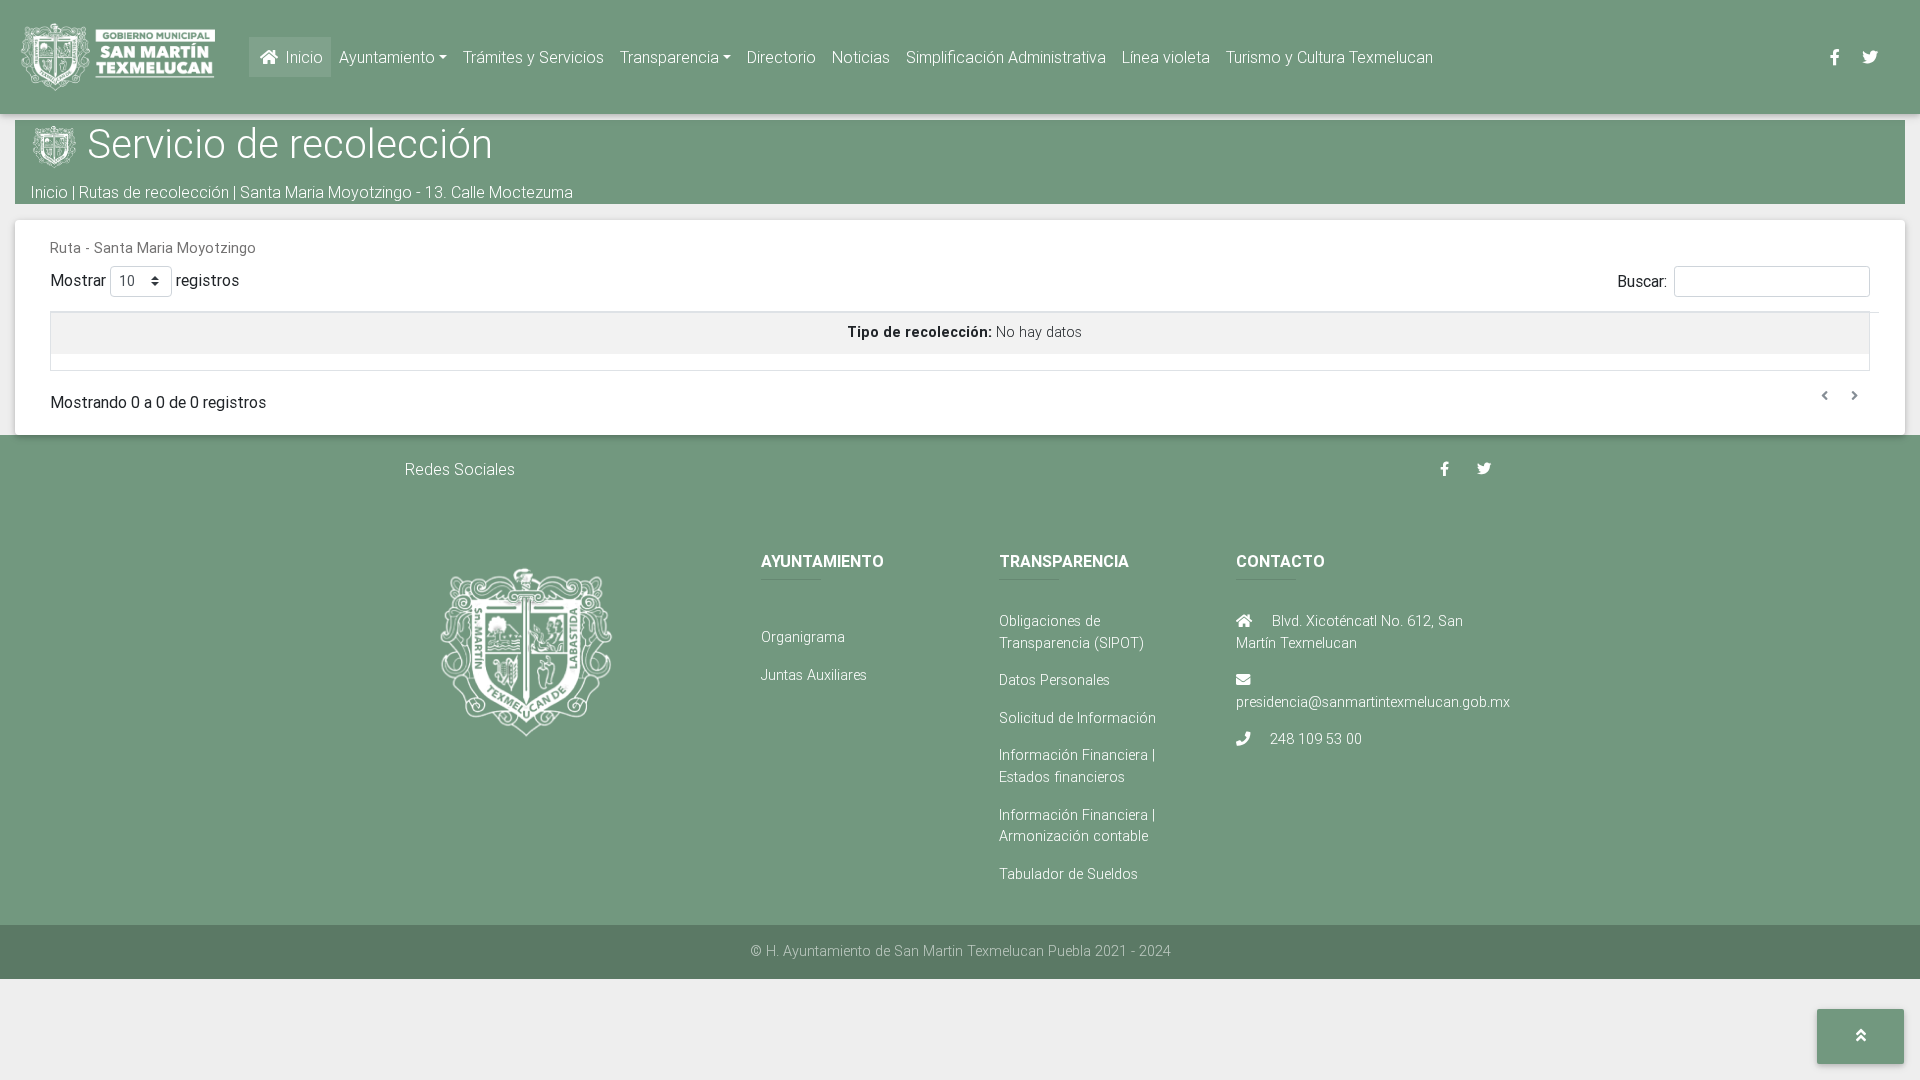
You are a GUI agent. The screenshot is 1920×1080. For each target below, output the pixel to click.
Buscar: (1642, 280)
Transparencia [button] (669, 57)
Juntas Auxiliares (814, 675)
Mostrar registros (144, 279)
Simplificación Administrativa (1006, 57)
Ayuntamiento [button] (387, 57)
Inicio (302, 57)
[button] (1860, 1036)
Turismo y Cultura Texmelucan (1329, 57)
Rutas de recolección (154, 192)
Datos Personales (1054, 680)
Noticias (861, 57)
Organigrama (803, 637)
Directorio (781, 57)
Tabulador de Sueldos (1068, 874)
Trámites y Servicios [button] (533, 57)
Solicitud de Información (1077, 718)
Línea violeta (1166, 57)
